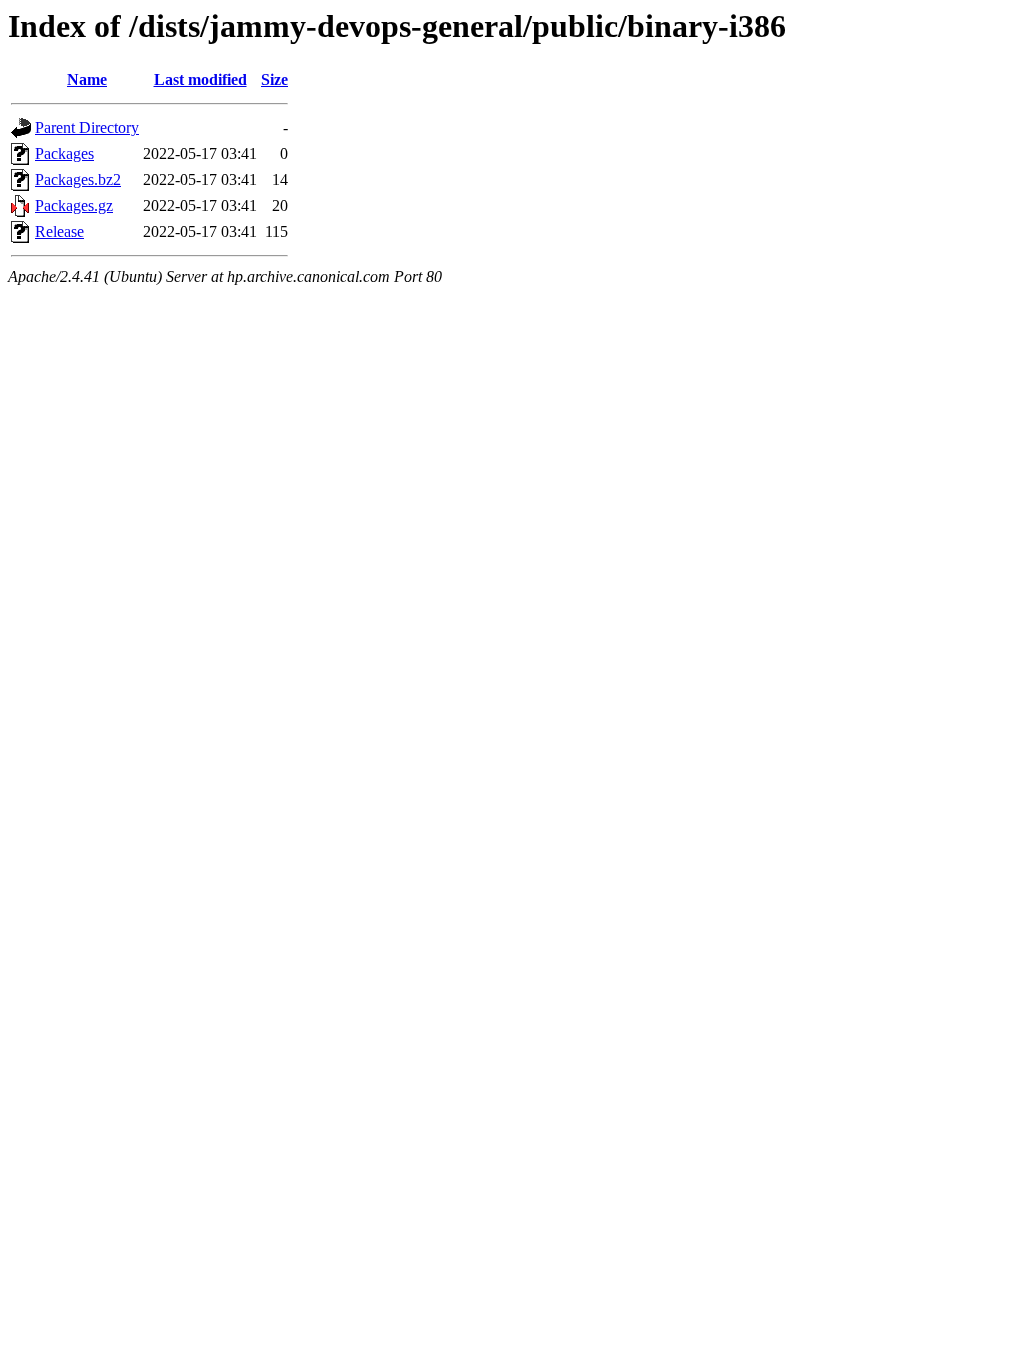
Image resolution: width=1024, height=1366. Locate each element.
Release (59, 231)
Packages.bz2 (78, 179)
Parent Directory (87, 127)
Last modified (200, 79)
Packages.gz (74, 205)
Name (87, 79)
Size (274, 79)
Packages (64, 153)
